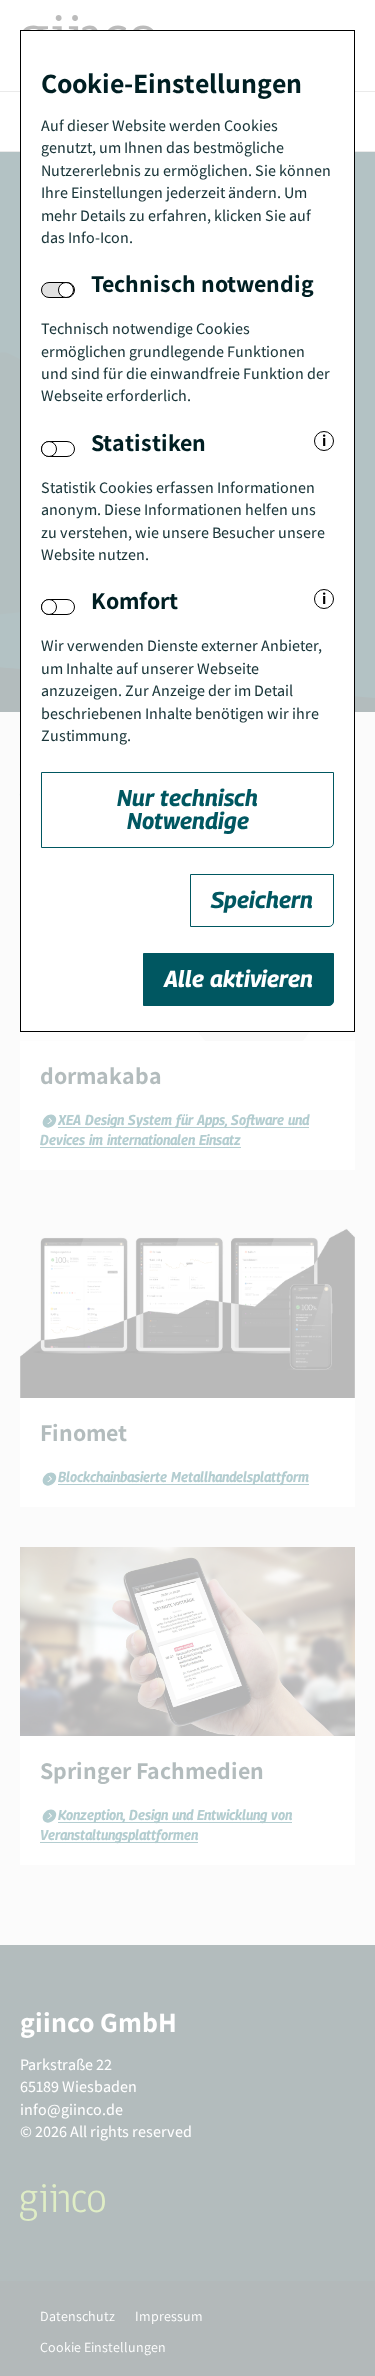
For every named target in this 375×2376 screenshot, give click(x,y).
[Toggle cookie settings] (58, 449)
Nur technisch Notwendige (187, 809)
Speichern (262, 899)
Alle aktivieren (238, 978)
